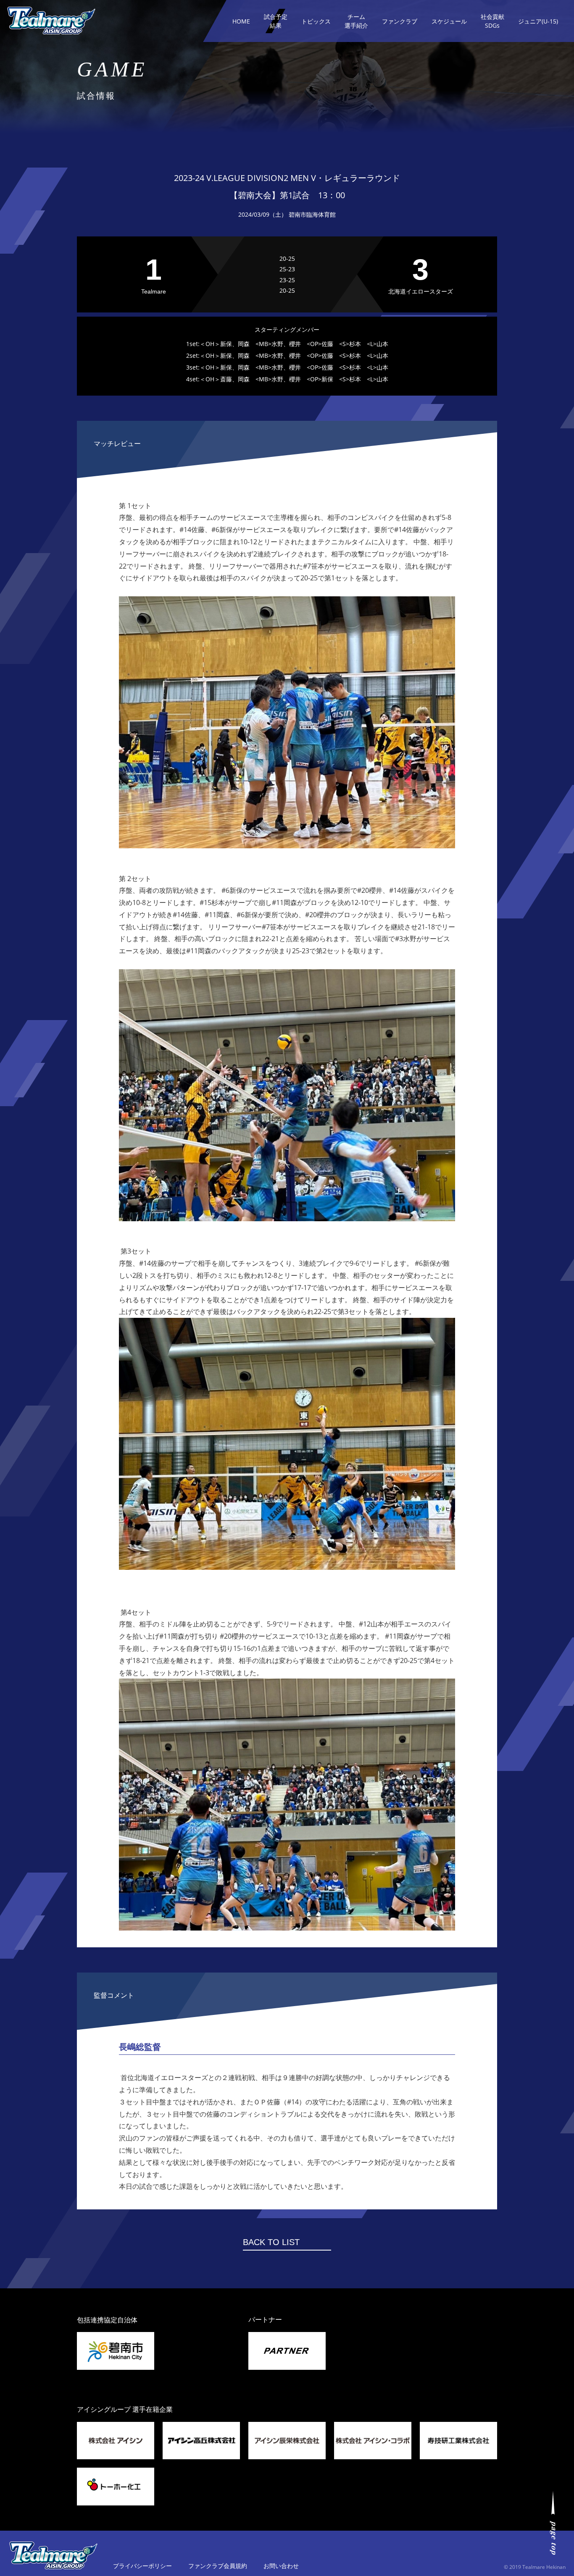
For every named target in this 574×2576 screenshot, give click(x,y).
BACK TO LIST (271, 2242)
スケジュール (449, 21)
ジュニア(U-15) (538, 21)
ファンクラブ (400, 21)
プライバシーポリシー (142, 2566)
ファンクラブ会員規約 (218, 2566)
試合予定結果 (276, 21)
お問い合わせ (281, 2566)
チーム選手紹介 (356, 21)
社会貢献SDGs (492, 21)
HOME (241, 21)
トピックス (316, 21)
